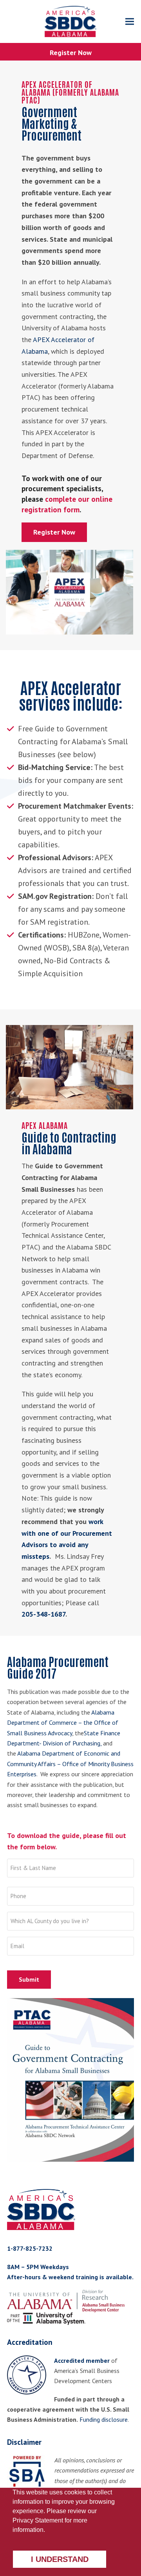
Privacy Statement (38, 2520)
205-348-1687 (43, 1614)
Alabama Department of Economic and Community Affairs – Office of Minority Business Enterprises (70, 1764)
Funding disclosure (104, 2419)
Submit (29, 1979)
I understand (60, 2559)
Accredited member (82, 2360)
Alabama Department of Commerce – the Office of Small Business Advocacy (63, 1723)
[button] (130, 22)
